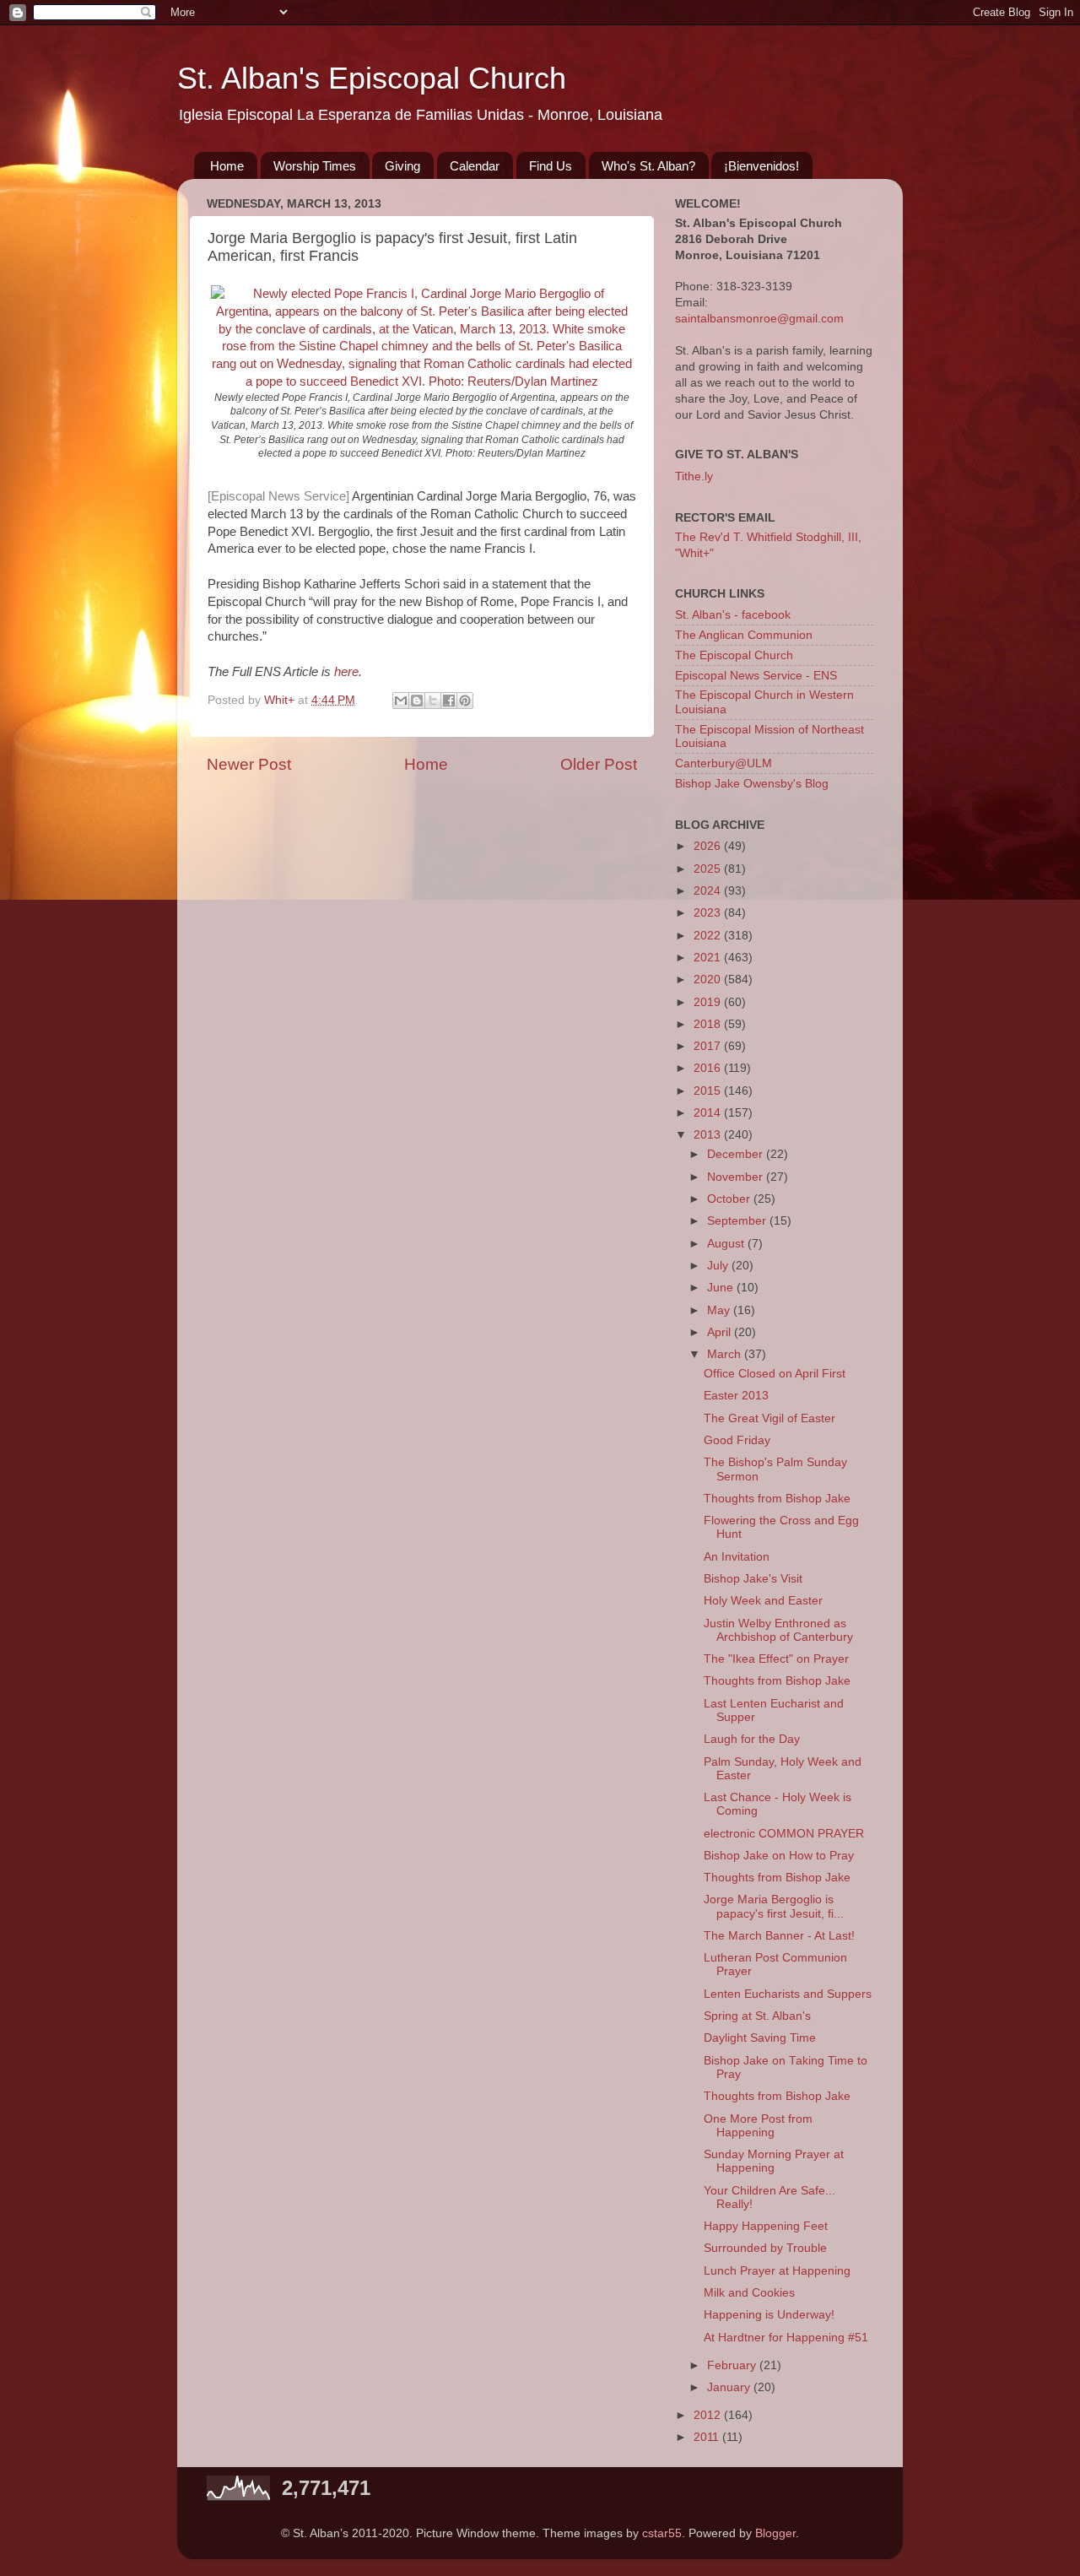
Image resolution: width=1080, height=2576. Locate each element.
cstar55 (662, 2533)
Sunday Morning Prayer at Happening (774, 2161)
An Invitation (737, 1557)
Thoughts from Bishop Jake (777, 1499)
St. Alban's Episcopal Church (372, 78)
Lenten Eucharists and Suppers (788, 1994)
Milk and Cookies (749, 2293)
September (738, 1221)
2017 (709, 1046)
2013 (709, 1135)
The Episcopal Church (734, 655)
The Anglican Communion (744, 635)
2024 (709, 891)
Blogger (775, 2533)
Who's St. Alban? (648, 166)
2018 (709, 1024)
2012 (709, 2415)
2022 (709, 936)
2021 (709, 958)
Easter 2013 (736, 1396)
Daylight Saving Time (760, 2038)
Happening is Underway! (769, 2315)
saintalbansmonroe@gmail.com (759, 319)
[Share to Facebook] (449, 701)
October (730, 1199)
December (737, 1154)
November (737, 1177)
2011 (708, 2437)
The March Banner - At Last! (779, 1936)
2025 (709, 869)
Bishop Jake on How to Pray (779, 1856)
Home (227, 166)
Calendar (475, 166)
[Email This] (401, 701)
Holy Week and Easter (763, 1601)
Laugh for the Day (752, 1739)
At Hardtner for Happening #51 (786, 2338)
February (733, 2365)
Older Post (599, 764)
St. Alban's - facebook (733, 615)
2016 (709, 1068)
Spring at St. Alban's (757, 2016)
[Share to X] (433, 701)
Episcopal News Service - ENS (756, 676)
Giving (402, 166)
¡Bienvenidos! (761, 166)
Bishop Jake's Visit (753, 1579)
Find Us (551, 166)
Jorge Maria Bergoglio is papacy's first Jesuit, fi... (774, 1906)
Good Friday (737, 1440)
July (719, 1266)
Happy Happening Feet (766, 2226)
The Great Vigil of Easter (769, 1418)
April (721, 1332)
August (727, 1244)
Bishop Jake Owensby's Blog (752, 784)
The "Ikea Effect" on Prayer (776, 1659)
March (726, 1354)
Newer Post (249, 764)
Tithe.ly (694, 476)
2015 (709, 1091)
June (722, 1288)
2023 (709, 913)
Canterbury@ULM (724, 763)
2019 (709, 1002)
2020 (709, 980)
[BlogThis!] (417, 701)
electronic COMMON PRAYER (784, 1834)
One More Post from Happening (758, 2126)
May (720, 1310)
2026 (709, 846)
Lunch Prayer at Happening (777, 2271)
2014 (709, 1113)
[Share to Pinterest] (465, 701)
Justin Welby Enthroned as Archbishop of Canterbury (778, 1630)
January (730, 2387)
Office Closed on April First (775, 1374)
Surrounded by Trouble (765, 2248)
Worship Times (315, 166)
